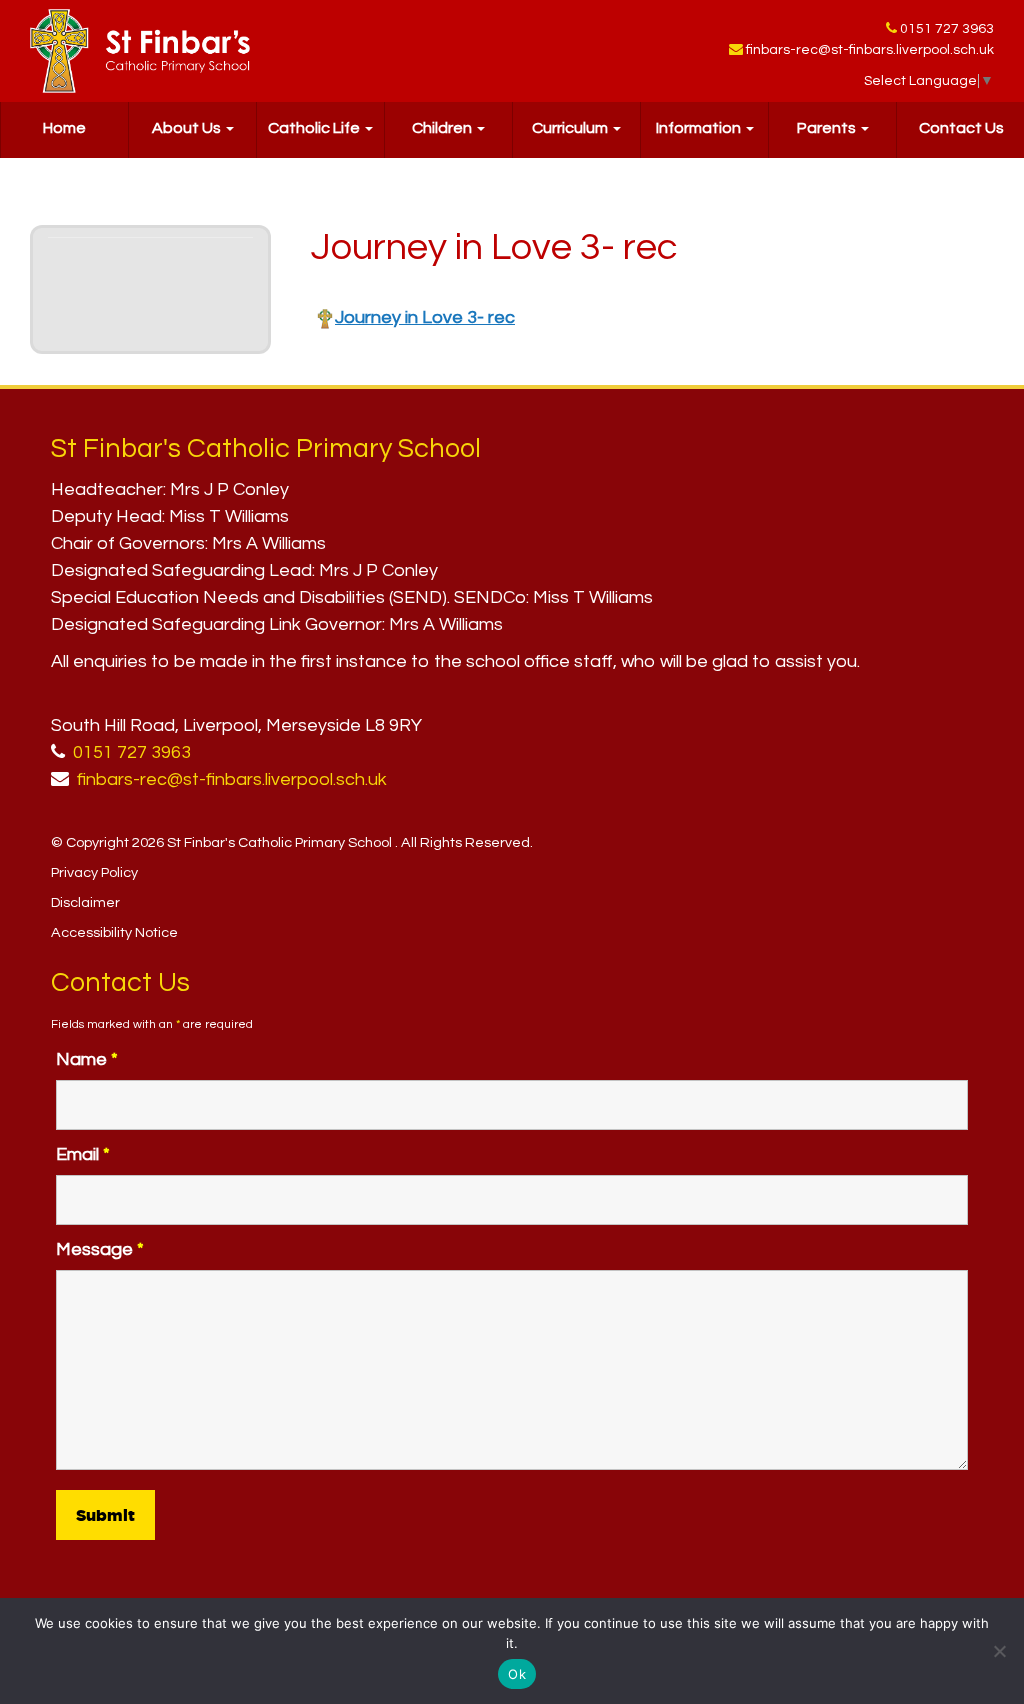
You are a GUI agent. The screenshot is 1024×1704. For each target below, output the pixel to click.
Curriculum (571, 128)
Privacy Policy (94, 872)
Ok (517, 1674)
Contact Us (961, 128)
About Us (188, 128)
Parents (828, 128)
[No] (999, 1651)
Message (100, 1249)
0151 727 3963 (947, 29)
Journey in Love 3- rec (425, 317)
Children (443, 128)
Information (700, 128)
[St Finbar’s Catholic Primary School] (140, 51)
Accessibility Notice (114, 932)
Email (83, 1154)
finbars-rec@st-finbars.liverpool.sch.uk (870, 50)
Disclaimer (85, 902)
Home (64, 128)
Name (87, 1059)
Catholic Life (315, 128)
